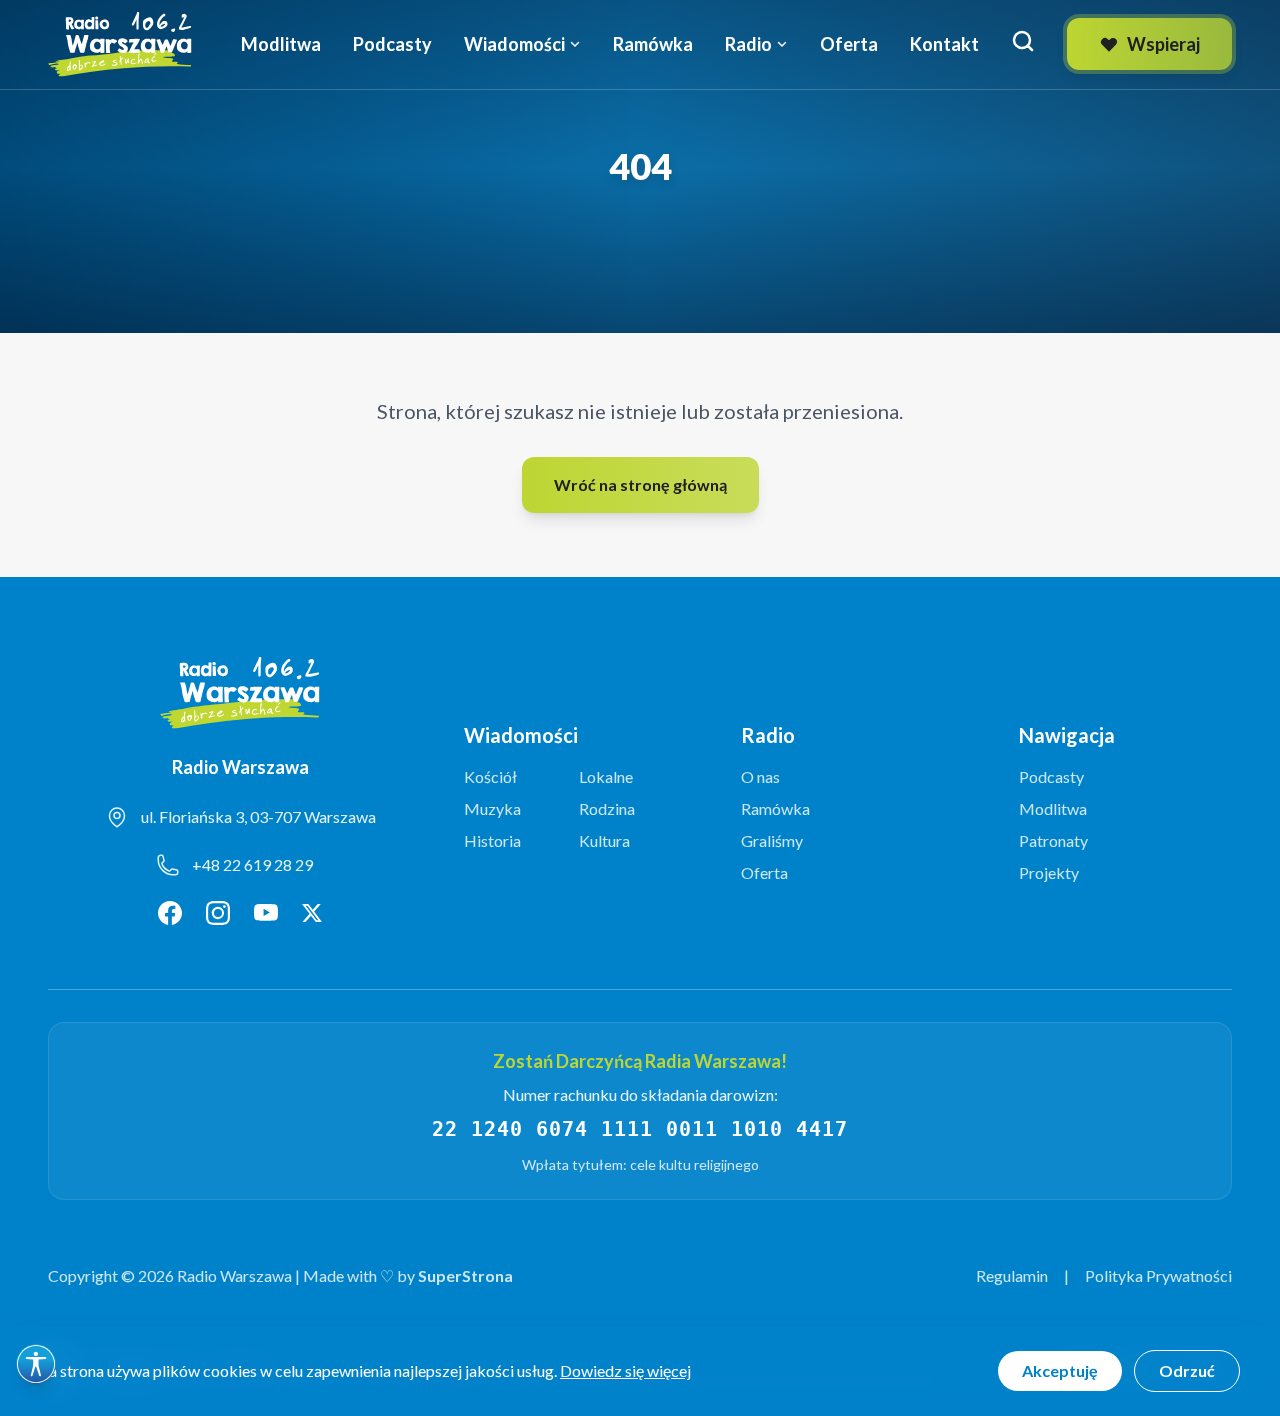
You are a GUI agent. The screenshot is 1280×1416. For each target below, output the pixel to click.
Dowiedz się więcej (625, 1370)
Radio (748, 44)
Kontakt (944, 44)
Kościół (490, 776)
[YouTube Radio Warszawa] (266, 913)
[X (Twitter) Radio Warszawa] (312, 913)
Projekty (1049, 872)
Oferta (849, 44)
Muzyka (492, 808)
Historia (492, 840)
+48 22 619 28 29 (252, 864)
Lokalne (606, 776)
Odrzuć (1187, 1370)
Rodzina (607, 808)
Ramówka (653, 44)
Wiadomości (514, 44)
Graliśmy (772, 840)
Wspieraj (1163, 44)
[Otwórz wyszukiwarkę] (1023, 41)
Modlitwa (281, 44)
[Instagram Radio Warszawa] (218, 913)
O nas (760, 776)
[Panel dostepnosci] (36, 1364)
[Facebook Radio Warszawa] (170, 913)
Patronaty (1053, 840)
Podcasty (392, 44)
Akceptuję (1060, 1370)
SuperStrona (465, 1275)
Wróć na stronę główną (640, 484)
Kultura (604, 840)
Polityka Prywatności (1158, 1275)
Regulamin (1012, 1275)
